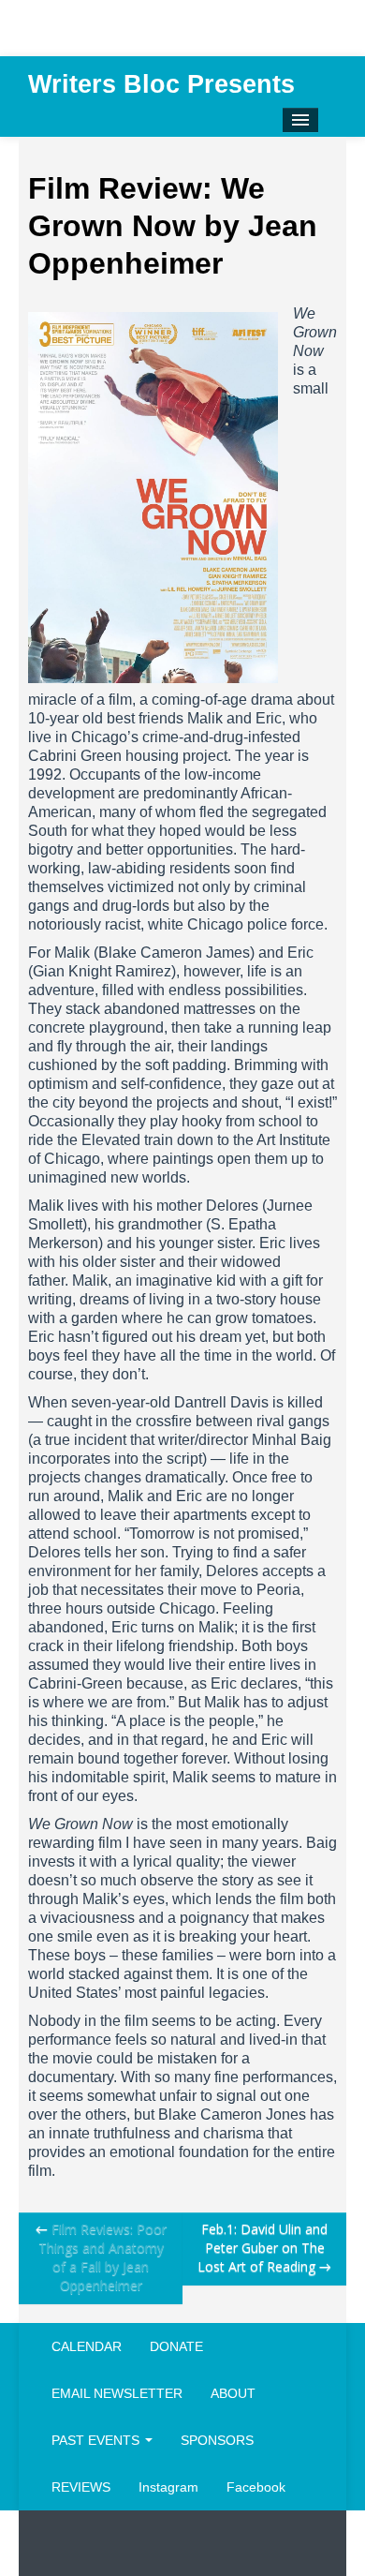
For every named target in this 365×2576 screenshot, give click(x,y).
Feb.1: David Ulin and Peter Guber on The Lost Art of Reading (264, 2248)
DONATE (176, 2346)
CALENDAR (87, 2346)
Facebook (256, 2487)
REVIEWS (81, 2487)
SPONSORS (217, 2440)
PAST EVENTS (97, 2440)
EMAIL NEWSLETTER (117, 2393)
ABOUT (233, 2393)
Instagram (168, 2487)
